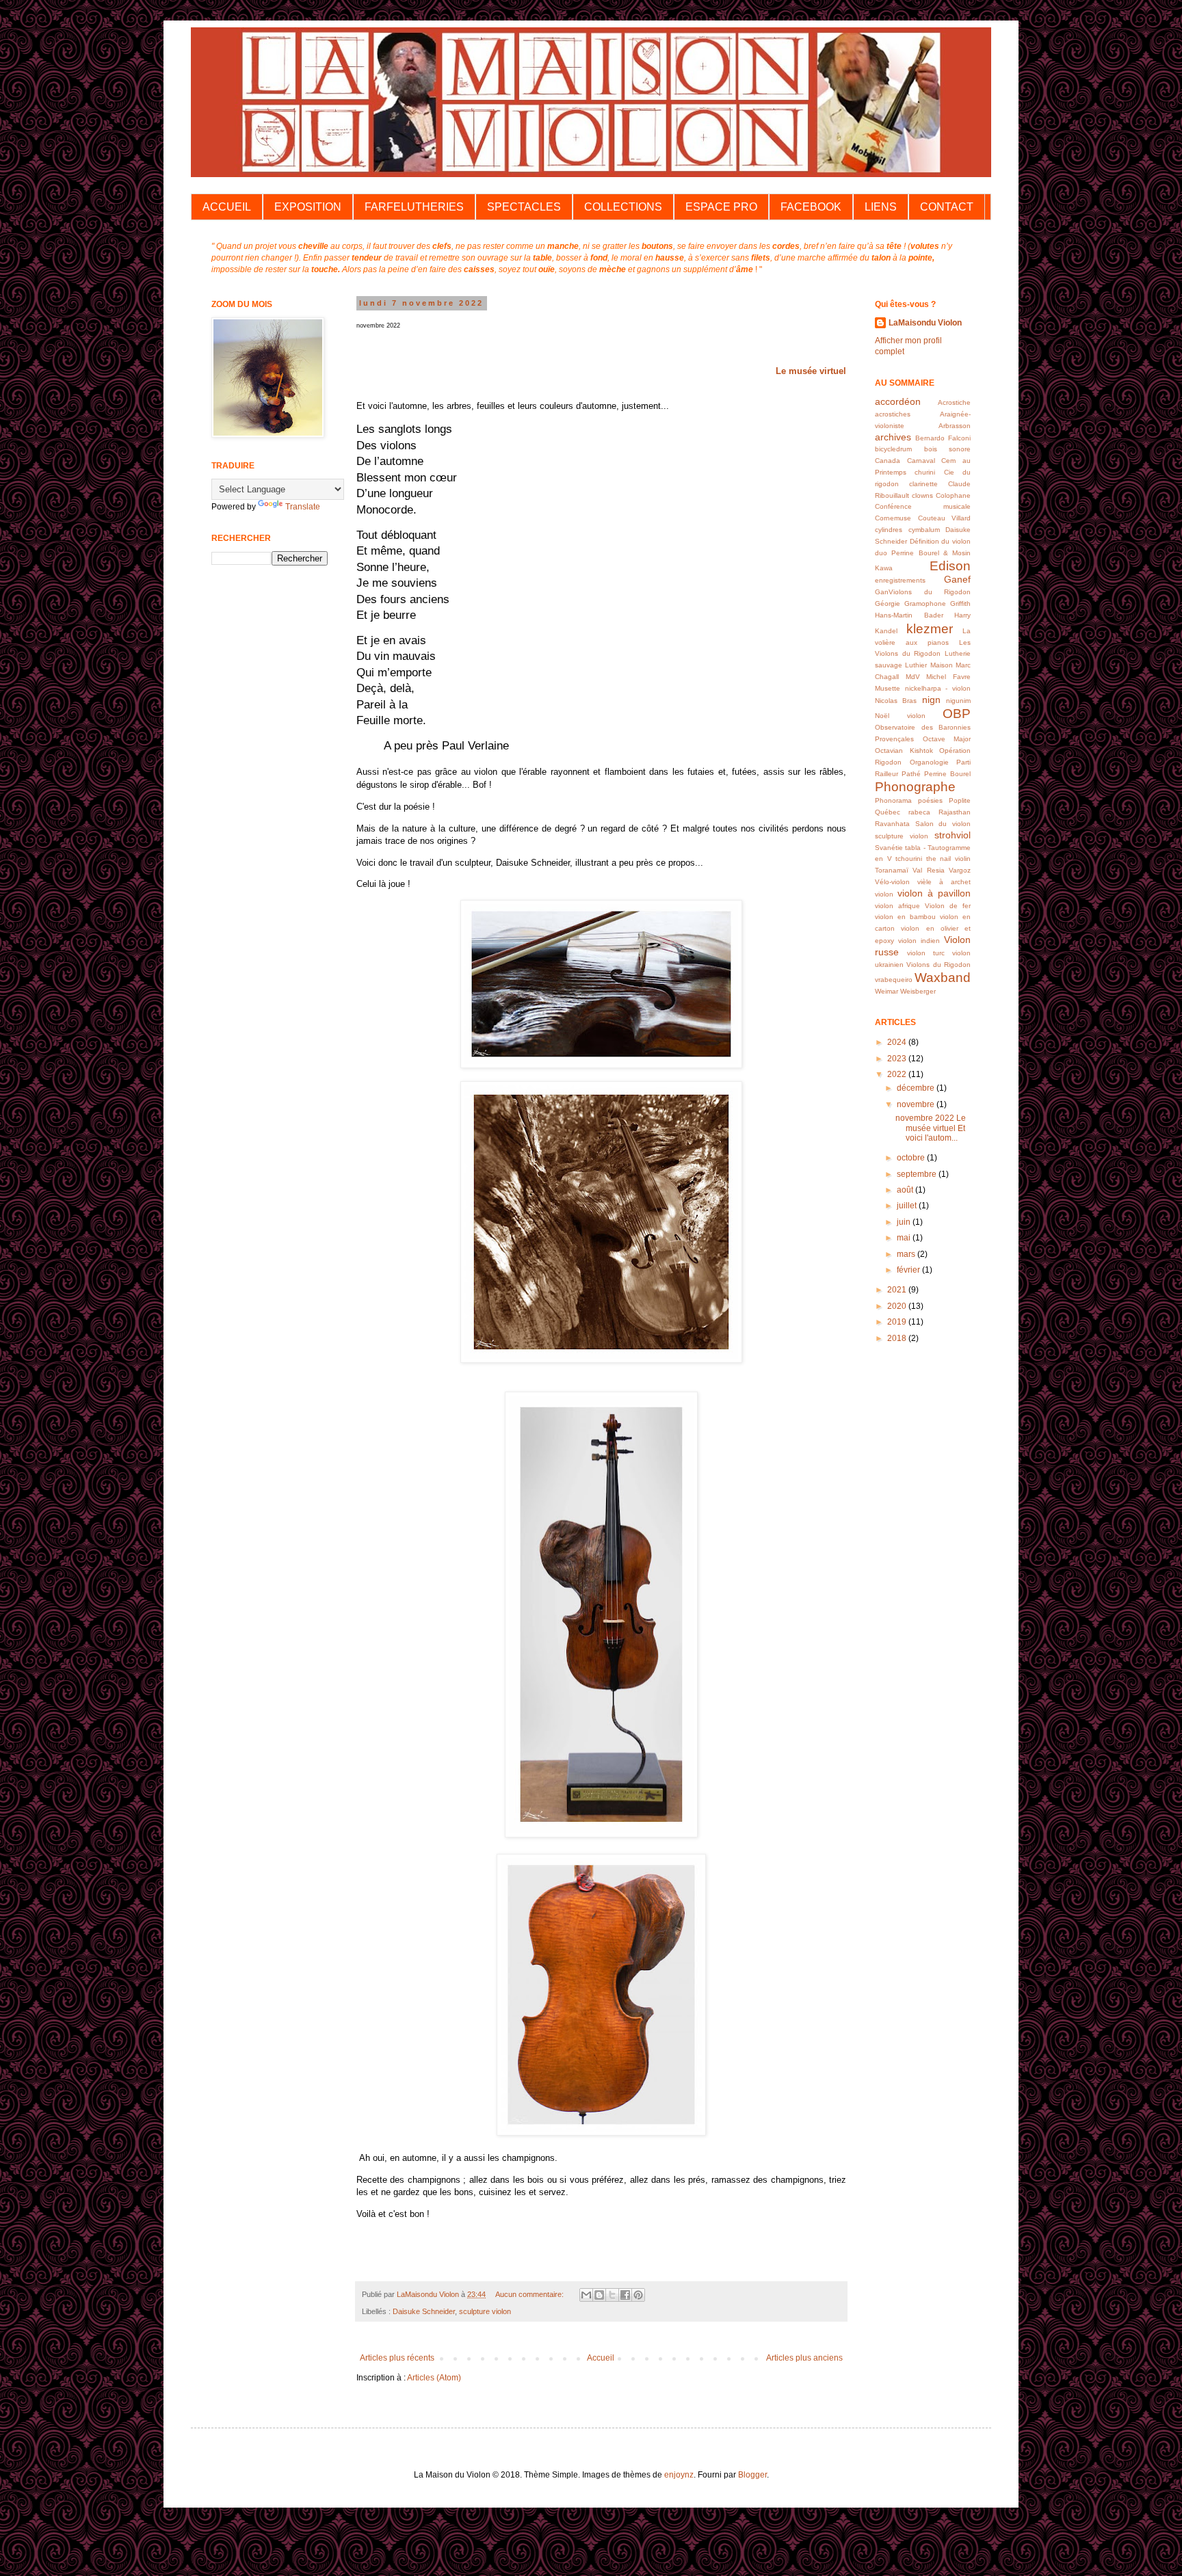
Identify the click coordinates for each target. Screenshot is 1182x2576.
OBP (957, 714)
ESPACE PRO (721, 207)
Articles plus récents (397, 2358)
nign (931, 700)
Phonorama (893, 800)
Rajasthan (955, 812)
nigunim (958, 701)
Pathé (911, 774)
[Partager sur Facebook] (625, 2295)
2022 (898, 1074)
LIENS (881, 207)
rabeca (919, 812)
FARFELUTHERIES (414, 207)
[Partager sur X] (612, 2295)
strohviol (953, 835)
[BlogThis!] (599, 2295)
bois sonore (948, 449)
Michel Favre (948, 677)
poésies (930, 800)
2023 (898, 1059)
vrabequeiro (894, 980)
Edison (950, 566)
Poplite (960, 800)
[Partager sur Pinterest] (638, 2295)
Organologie (929, 762)
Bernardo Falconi (943, 438)
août (906, 1190)
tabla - (915, 848)
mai (905, 1238)
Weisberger (918, 991)
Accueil (601, 2358)
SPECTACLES (524, 207)
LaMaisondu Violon (925, 323)
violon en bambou (905, 917)
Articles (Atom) (434, 2378)
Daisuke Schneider (424, 2311)
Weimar (886, 991)
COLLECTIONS (623, 207)
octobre (912, 1158)
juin (905, 1222)
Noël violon (900, 716)
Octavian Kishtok (904, 751)
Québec (888, 812)
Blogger (752, 2475)
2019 (898, 1322)
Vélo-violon (892, 882)
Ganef (957, 579)
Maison (942, 665)
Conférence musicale (923, 506)
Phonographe (915, 787)
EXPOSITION (308, 207)
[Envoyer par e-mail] (586, 2295)
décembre (917, 1088)
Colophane (953, 495)
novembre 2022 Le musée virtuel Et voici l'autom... (931, 1128)
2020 (898, 1306)
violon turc (926, 953)
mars (907, 1254)
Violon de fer (948, 906)
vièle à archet (944, 882)
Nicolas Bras (896, 701)
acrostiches (893, 414)
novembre (917, 1104)
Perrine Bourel (947, 774)
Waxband (943, 978)
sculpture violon (485, 2311)
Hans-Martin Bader (909, 615)
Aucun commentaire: (530, 2294)
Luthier (916, 665)
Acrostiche (954, 402)
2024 (898, 1042)
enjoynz (679, 2475)
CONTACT (947, 207)
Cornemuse (893, 518)
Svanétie (889, 848)
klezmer (930, 629)
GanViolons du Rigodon (923, 592)
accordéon (898, 401)
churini (925, 472)
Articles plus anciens (804, 2358)
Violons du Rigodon (938, 965)
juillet (908, 1206)
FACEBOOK (811, 207)
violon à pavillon (934, 893)
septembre (918, 1174)
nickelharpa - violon (938, 688)
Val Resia (928, 870)
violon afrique (897, 906)
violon (884, 894)
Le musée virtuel (811, 371)
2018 (898, 1338)
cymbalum (924, 530)
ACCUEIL (227, 207)
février (909, 1270)
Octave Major (947, 739)
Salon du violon (943, 824)
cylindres (889, 530)
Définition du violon (940, 541)
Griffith (960, 603)
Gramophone (925, 603)
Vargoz (960, 870)
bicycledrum (893, 449)
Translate (303, 507)
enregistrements (900, 580)
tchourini (909, 859)
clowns (922, 495)
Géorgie (888, 603)
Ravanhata (892, 824)
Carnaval (921, 461)
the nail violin (948, 859)
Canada (888, 461)
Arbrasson (955, 426)
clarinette (923, 484)
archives (893, 437)
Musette (888, 688)
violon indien (919, 941)
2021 (898, 1290)
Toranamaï (892, 870)
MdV (913, 677)
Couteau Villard (945, 518)
